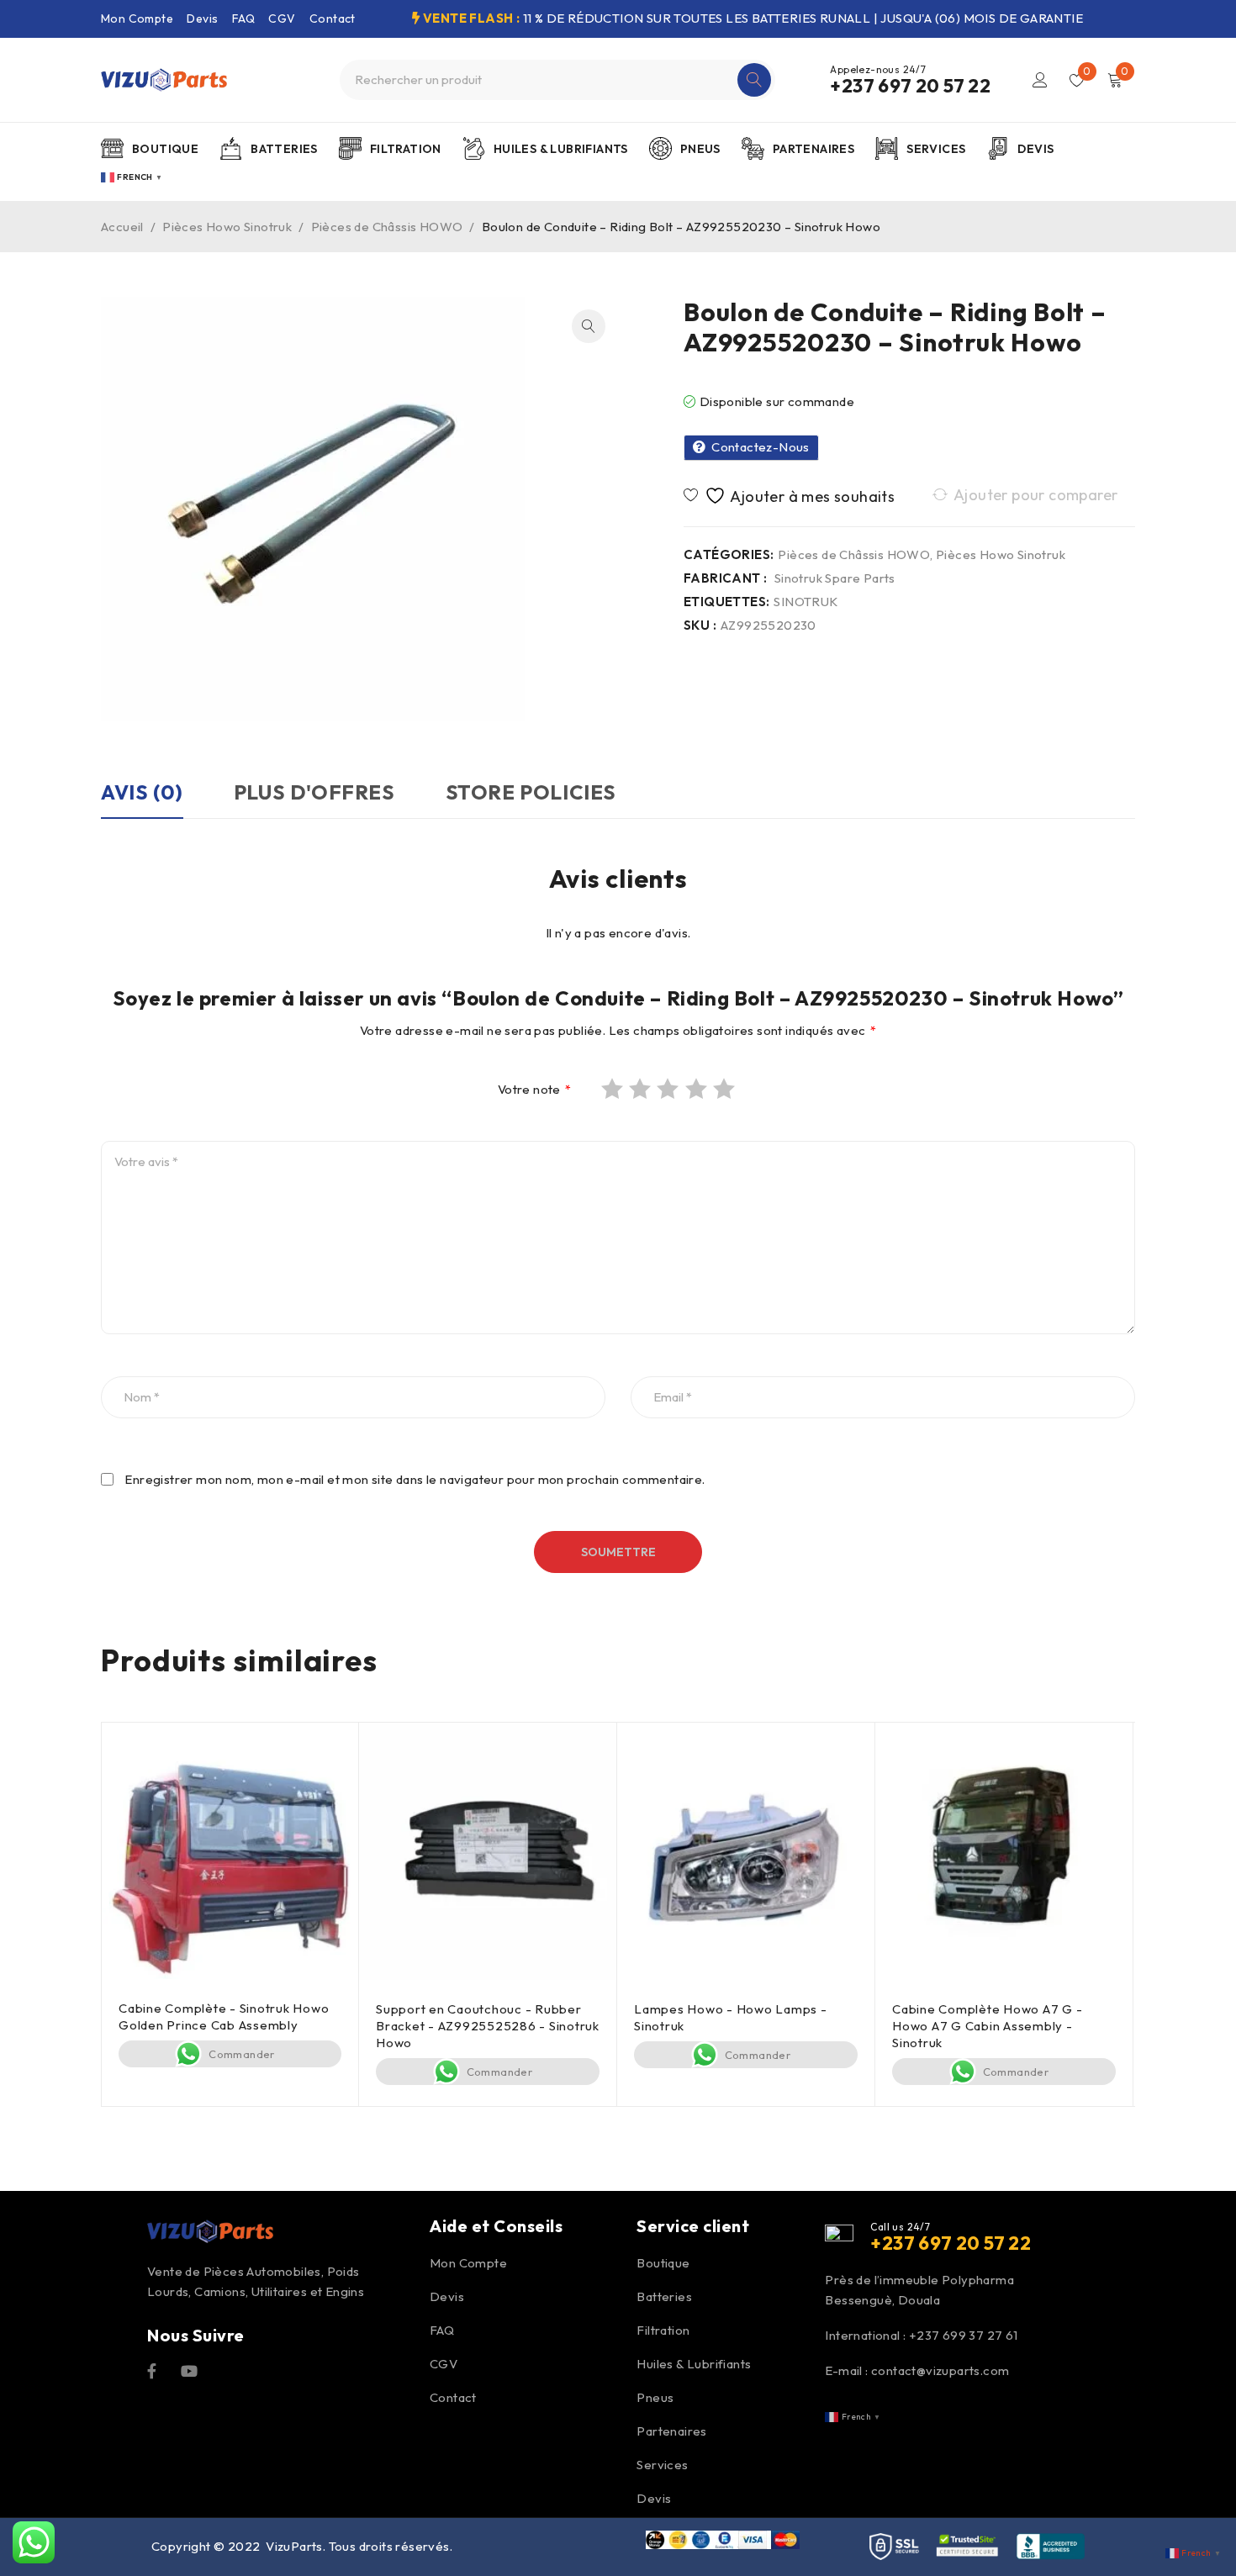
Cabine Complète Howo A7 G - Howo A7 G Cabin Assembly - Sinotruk (987, 2026)
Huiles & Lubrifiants (694, 2364)
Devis (202, 18)
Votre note (535, 1090)
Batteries (664, 2296)
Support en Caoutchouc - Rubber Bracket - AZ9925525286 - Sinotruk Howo (488, 2026)
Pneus (655, 2397)
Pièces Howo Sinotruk (227, 227)
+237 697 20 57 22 (910, 86)
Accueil (122, 227)
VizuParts (294, 2546)
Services (662, 2465)
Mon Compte (137, 18)
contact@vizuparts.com (940, 2370)
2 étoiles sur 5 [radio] (642, 1089)
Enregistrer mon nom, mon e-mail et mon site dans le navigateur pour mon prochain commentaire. (415, 1480)
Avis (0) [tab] (142, 792)
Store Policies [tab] (531, 792)
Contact (333, 18)
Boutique (663, 2263)
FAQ (243, 18)
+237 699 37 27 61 (964, 2335)
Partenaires (671, 2431)
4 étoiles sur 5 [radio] (698, 1089)
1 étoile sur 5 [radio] (614, 1089)
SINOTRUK (806, 602)
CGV (282, 18)
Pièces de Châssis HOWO (387, 227)
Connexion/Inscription (1040, 80)
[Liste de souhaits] (792, 496)
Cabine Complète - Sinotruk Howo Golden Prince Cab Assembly (224, 2016)
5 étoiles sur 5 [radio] (726, 1089)
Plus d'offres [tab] (314, 792)
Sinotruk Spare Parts (835, 578)
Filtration (663, 2330)
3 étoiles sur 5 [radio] (669, 1089)
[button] (589, 326)
